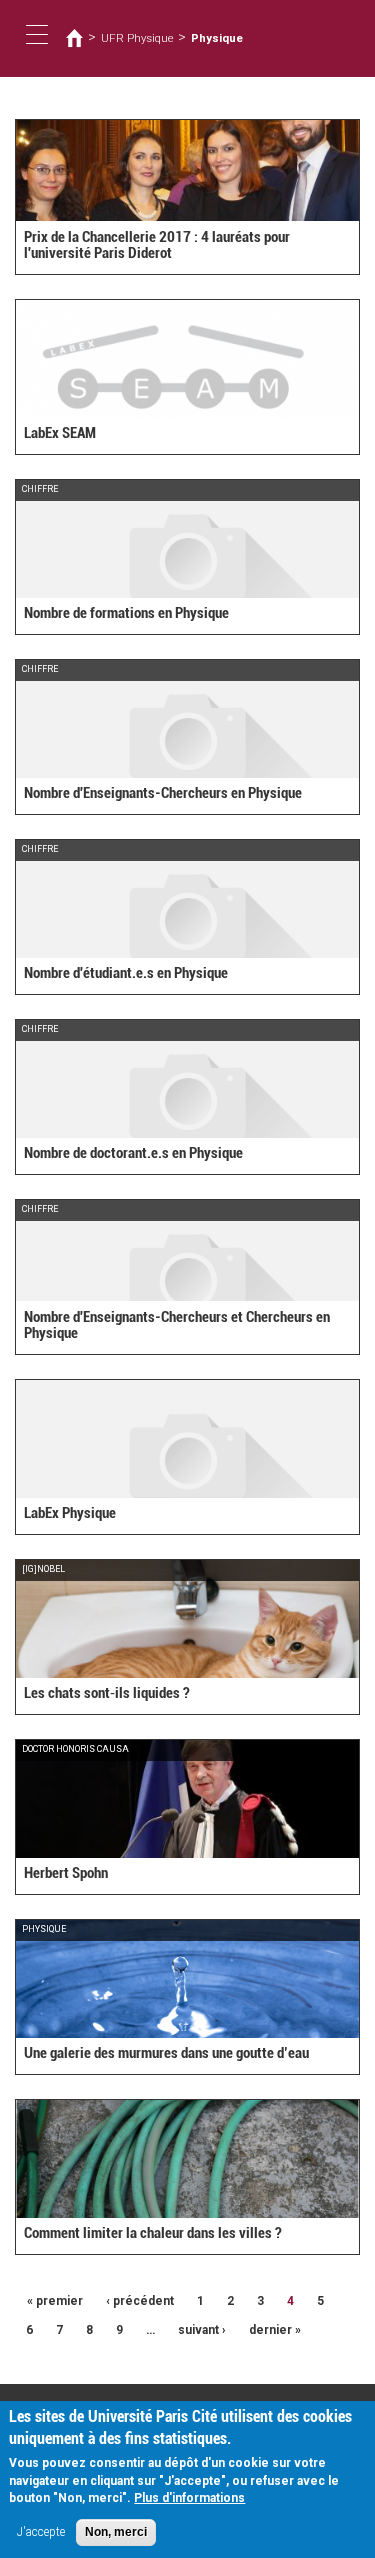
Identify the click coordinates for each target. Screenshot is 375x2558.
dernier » (275, 2330)
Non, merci (116, 2532)
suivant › (202, 2330)
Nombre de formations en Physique (126, 613)
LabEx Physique (70, 1513)
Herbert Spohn (66, 1873)
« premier (55, 2301)
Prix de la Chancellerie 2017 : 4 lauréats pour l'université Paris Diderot (157, 245)
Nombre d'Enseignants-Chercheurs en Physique (163, 793)
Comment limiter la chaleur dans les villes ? (153, 2233)
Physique (217, 38)
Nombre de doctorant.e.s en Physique (133, 1153)
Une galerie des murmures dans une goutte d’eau (166, 2053)
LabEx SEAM (60, 433)
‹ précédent (140, 2301)
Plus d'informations (189, 2498)
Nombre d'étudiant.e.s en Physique (126, 973)
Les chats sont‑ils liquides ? (107, 1693)
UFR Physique (137, 38)
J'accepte (41, 2532)
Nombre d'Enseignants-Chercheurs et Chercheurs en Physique (177, 1325)
